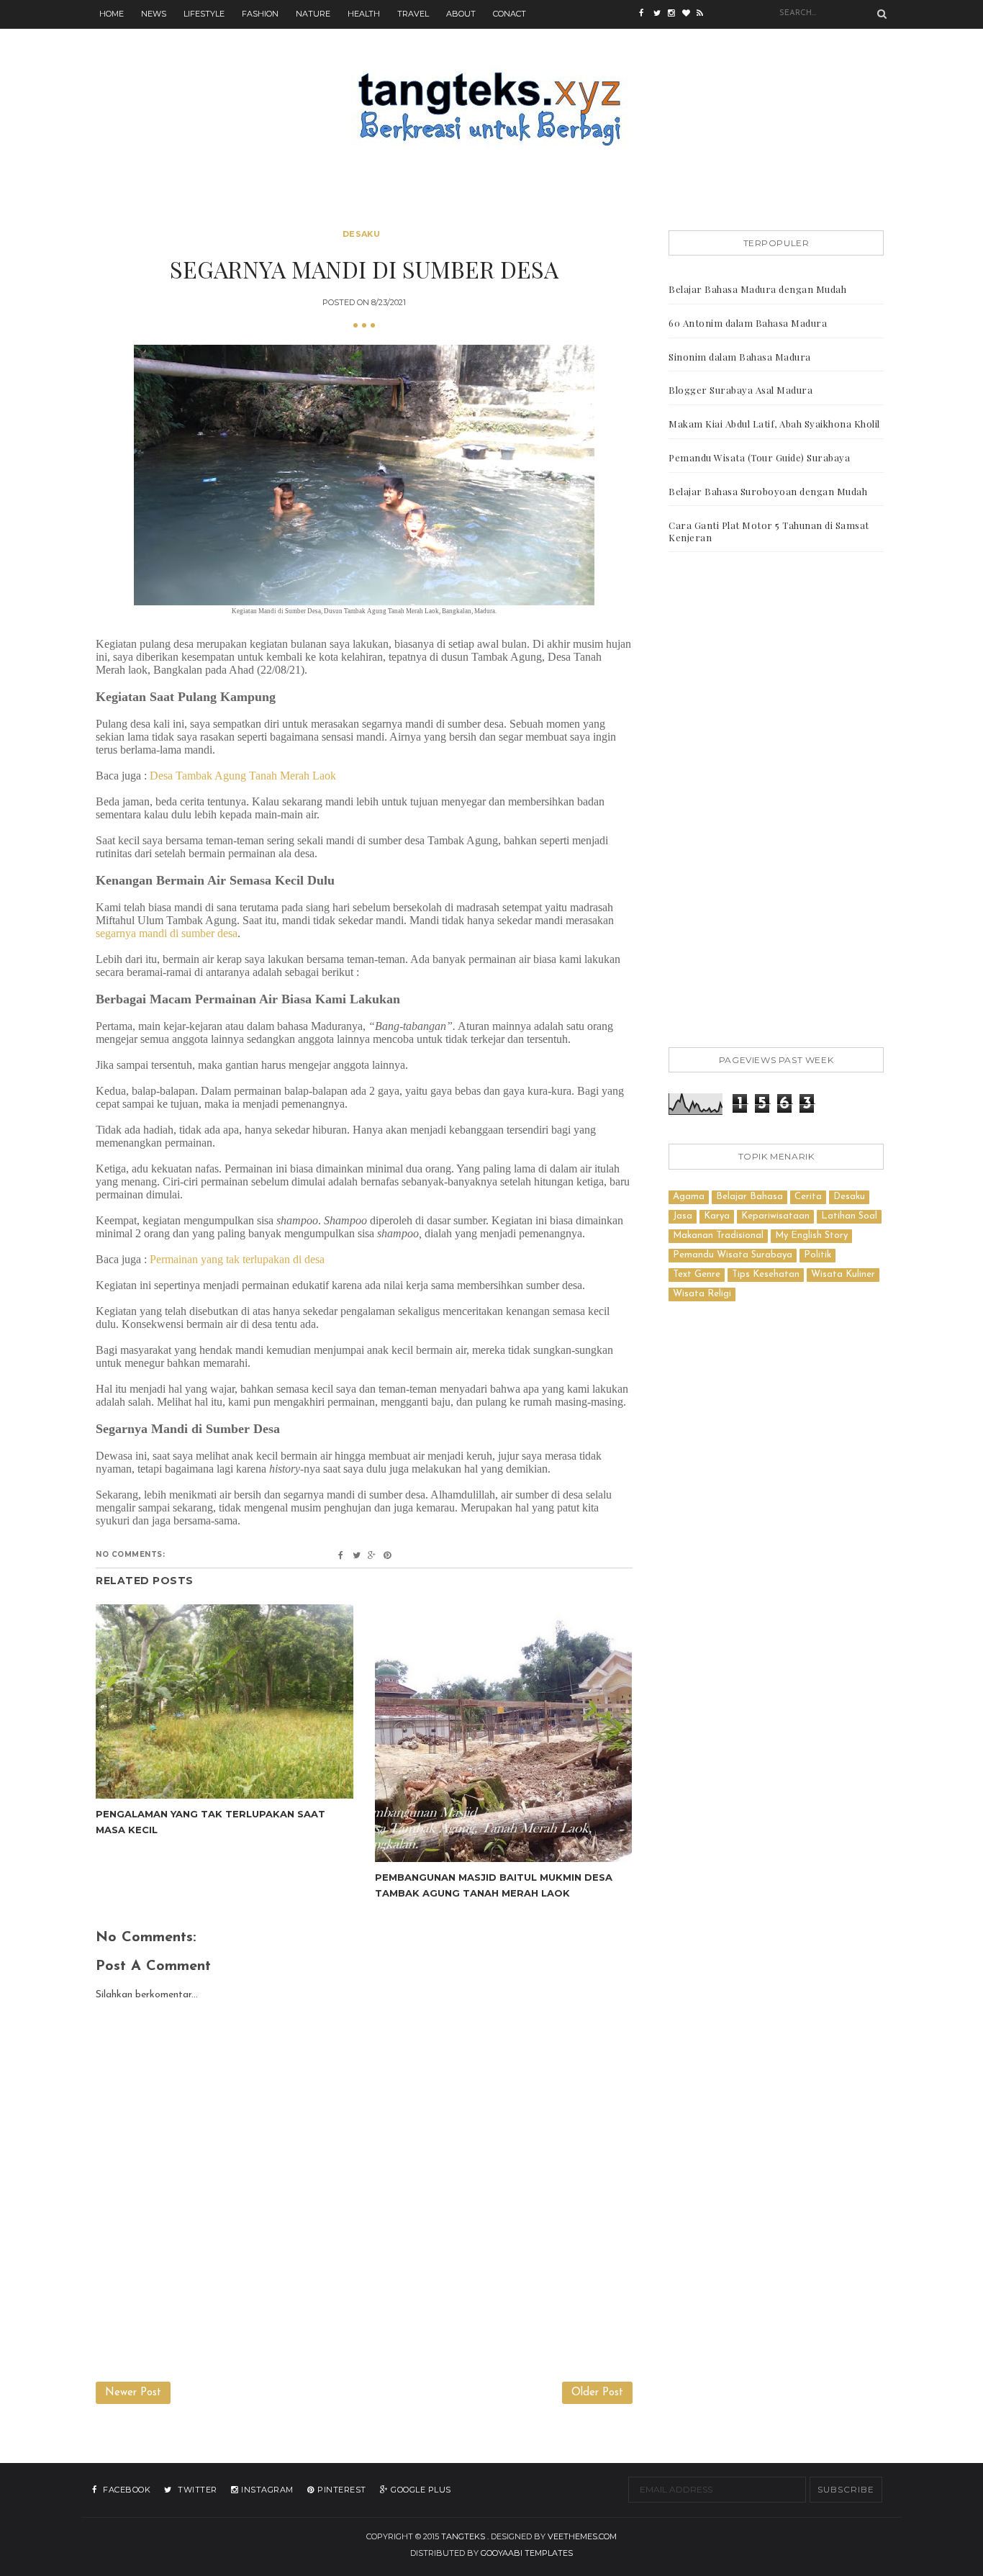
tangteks (463, 2536)
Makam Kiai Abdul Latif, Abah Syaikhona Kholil (774, 424)
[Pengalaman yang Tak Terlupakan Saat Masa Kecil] (225, 1701)
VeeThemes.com (582, 2536)
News (154, 14)
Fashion (260, 14)
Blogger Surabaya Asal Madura (740, 390)
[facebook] (646, 14)
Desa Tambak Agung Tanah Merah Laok (243, 776)
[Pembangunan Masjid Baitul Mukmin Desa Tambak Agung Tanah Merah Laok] (504, 1733)
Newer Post (133, 2393)
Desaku (361, 234)
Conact (509, 14)
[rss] (704, 14)
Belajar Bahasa (749, 1197)
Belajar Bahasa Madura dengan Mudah (757, 289)
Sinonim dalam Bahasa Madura (740, 357)
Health (364, 14)
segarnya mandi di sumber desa (167, 933)
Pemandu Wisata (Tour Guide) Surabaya (759, 457)
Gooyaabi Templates (527, 2553)
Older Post (597, 2393)
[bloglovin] (689, 14)
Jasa (683, 1216)
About (461, 14)
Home (112, 14)
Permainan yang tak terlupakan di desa (237, 1259)
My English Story (811, 1235)
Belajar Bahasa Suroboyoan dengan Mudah (768, 491)
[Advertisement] (776, 803)
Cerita (808, 1197)
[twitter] (661, 14)
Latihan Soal (849, 1216)
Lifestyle (204, 14)
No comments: (130, 1554)
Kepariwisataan (775, 1216)
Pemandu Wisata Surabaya (733, 1255)
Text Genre (697, 1274)
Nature (313, 14)
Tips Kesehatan (766, 1274)
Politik (817, 1255)
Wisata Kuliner (843, 1274)
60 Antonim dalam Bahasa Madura (748, 323)
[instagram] (675, 14)
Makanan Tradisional (718, 1235)
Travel (413, 14)
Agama (689, 1197)
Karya (717, 1216)
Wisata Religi (702, 1294)
